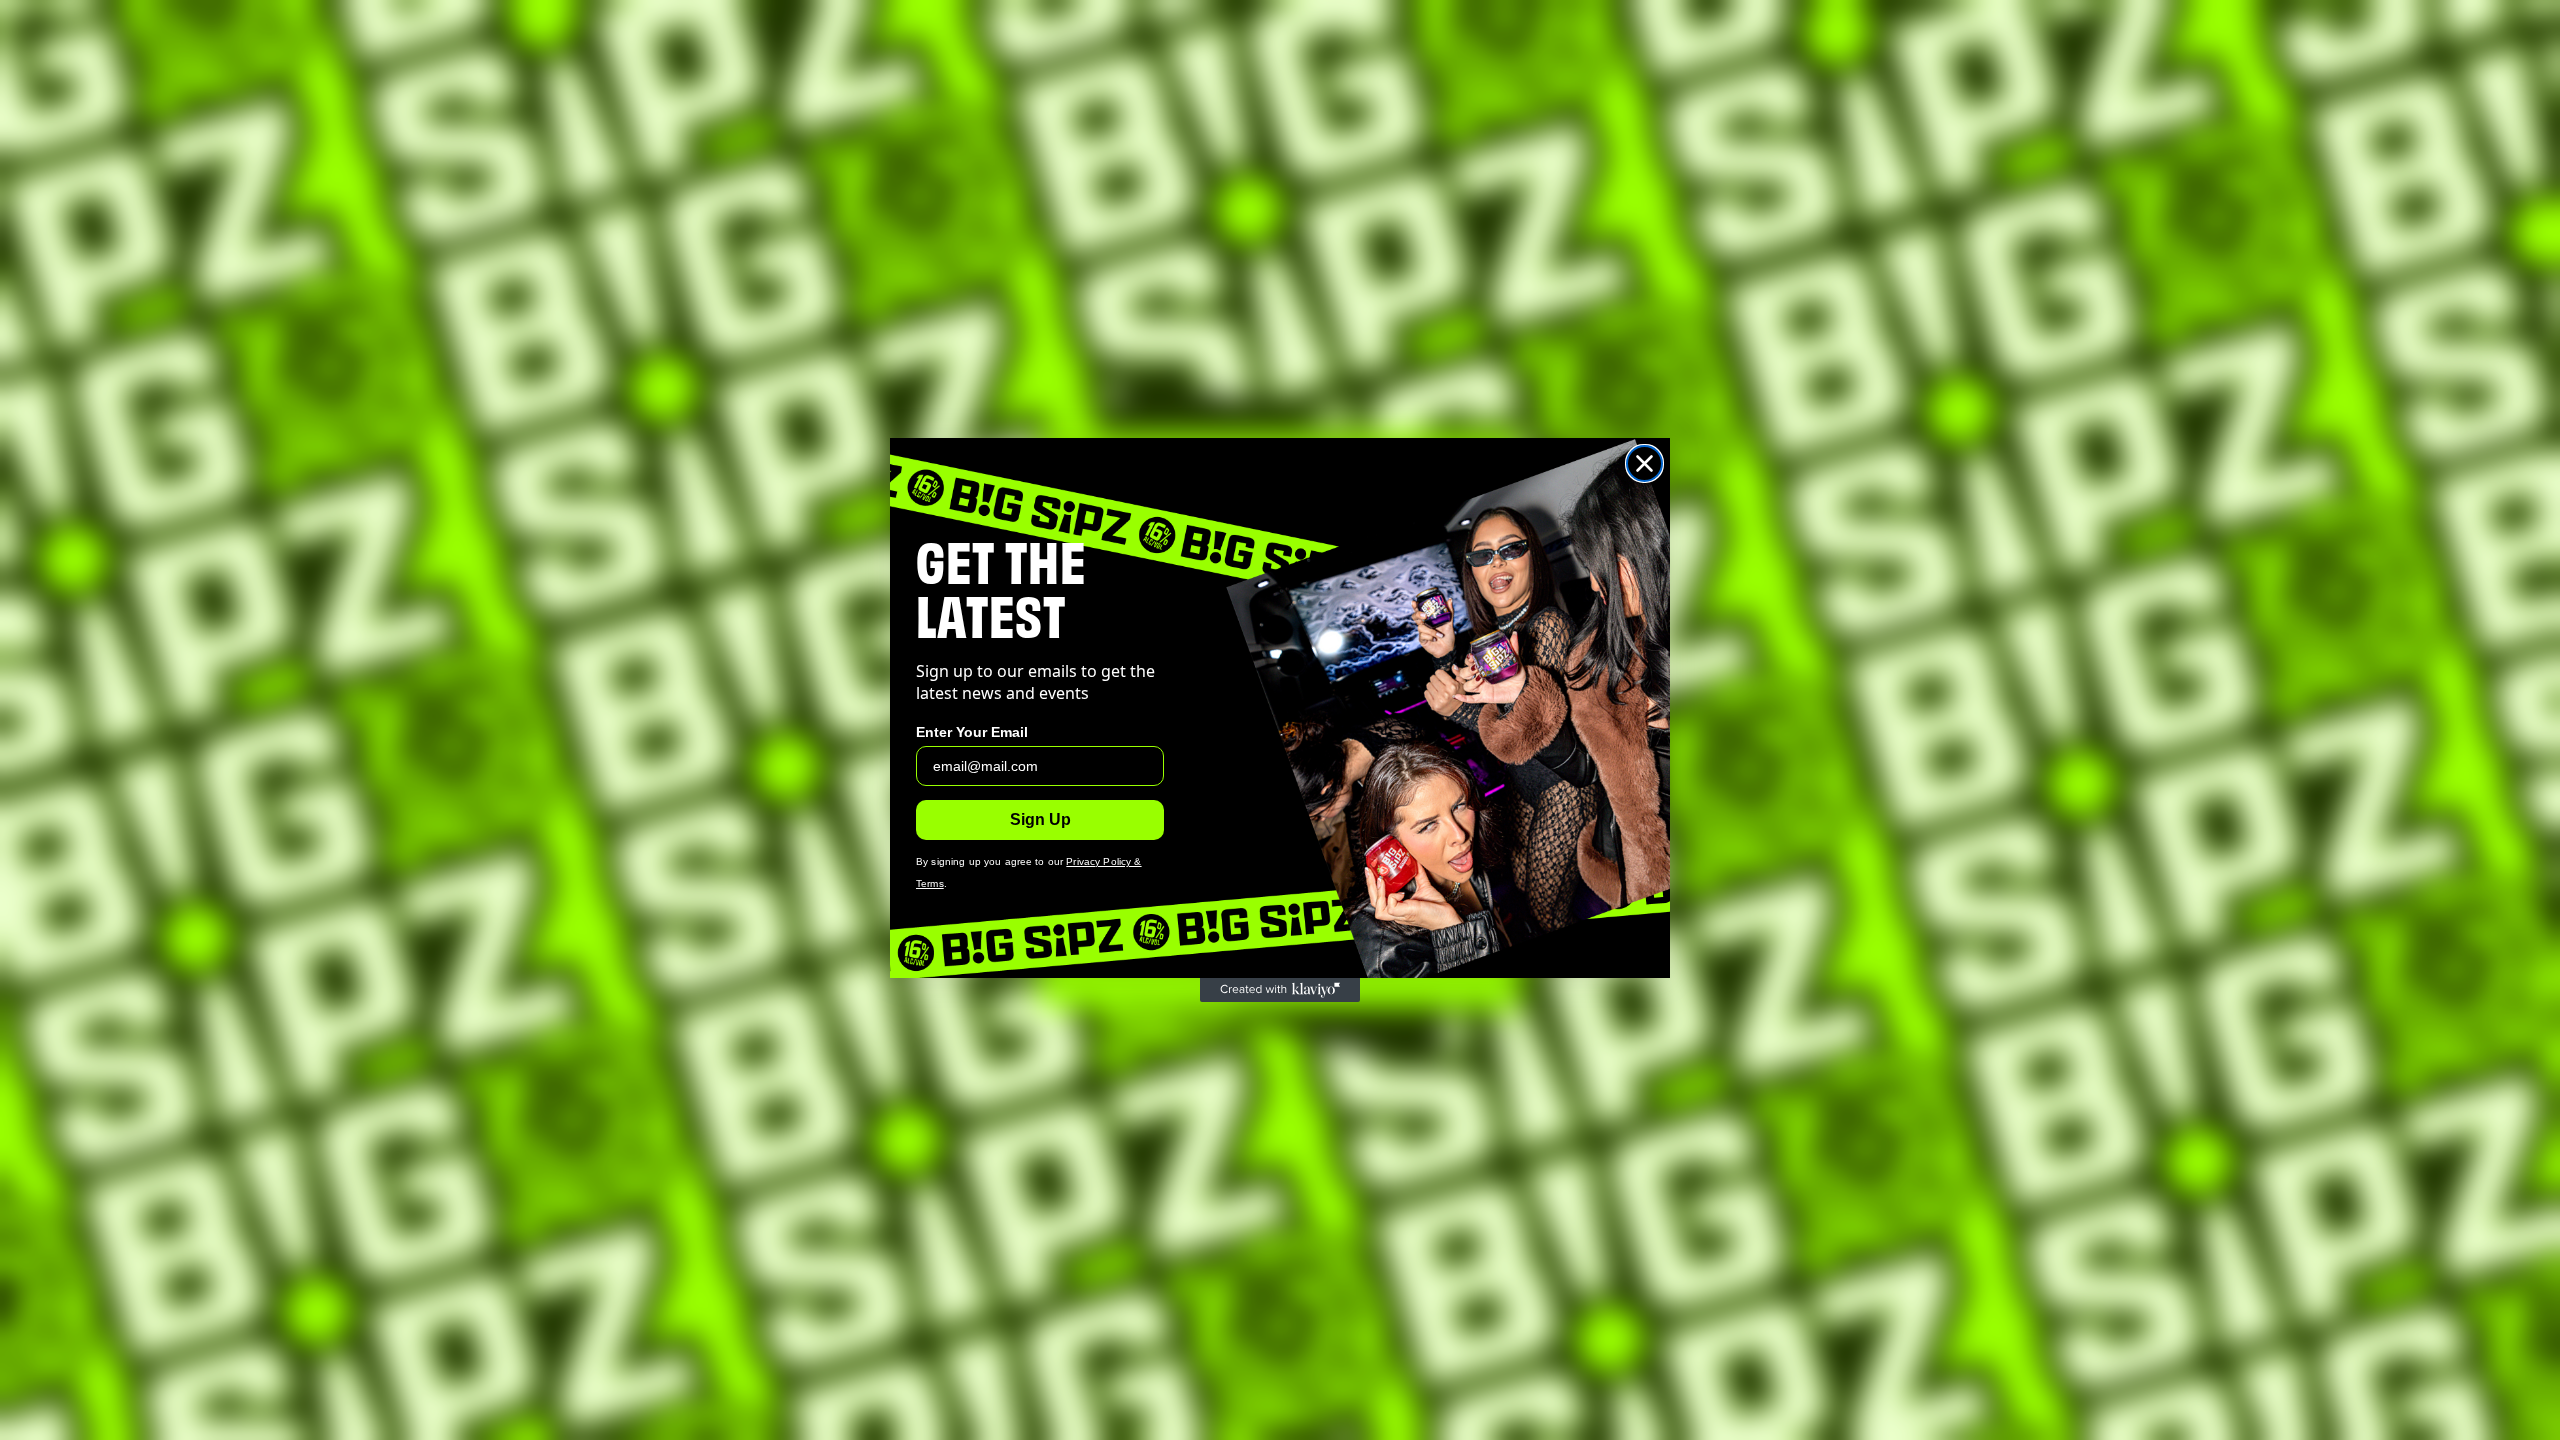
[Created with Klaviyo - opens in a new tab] (1280, 990)
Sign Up (1040, 819)
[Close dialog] (1644, 463)
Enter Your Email (972, 732)
